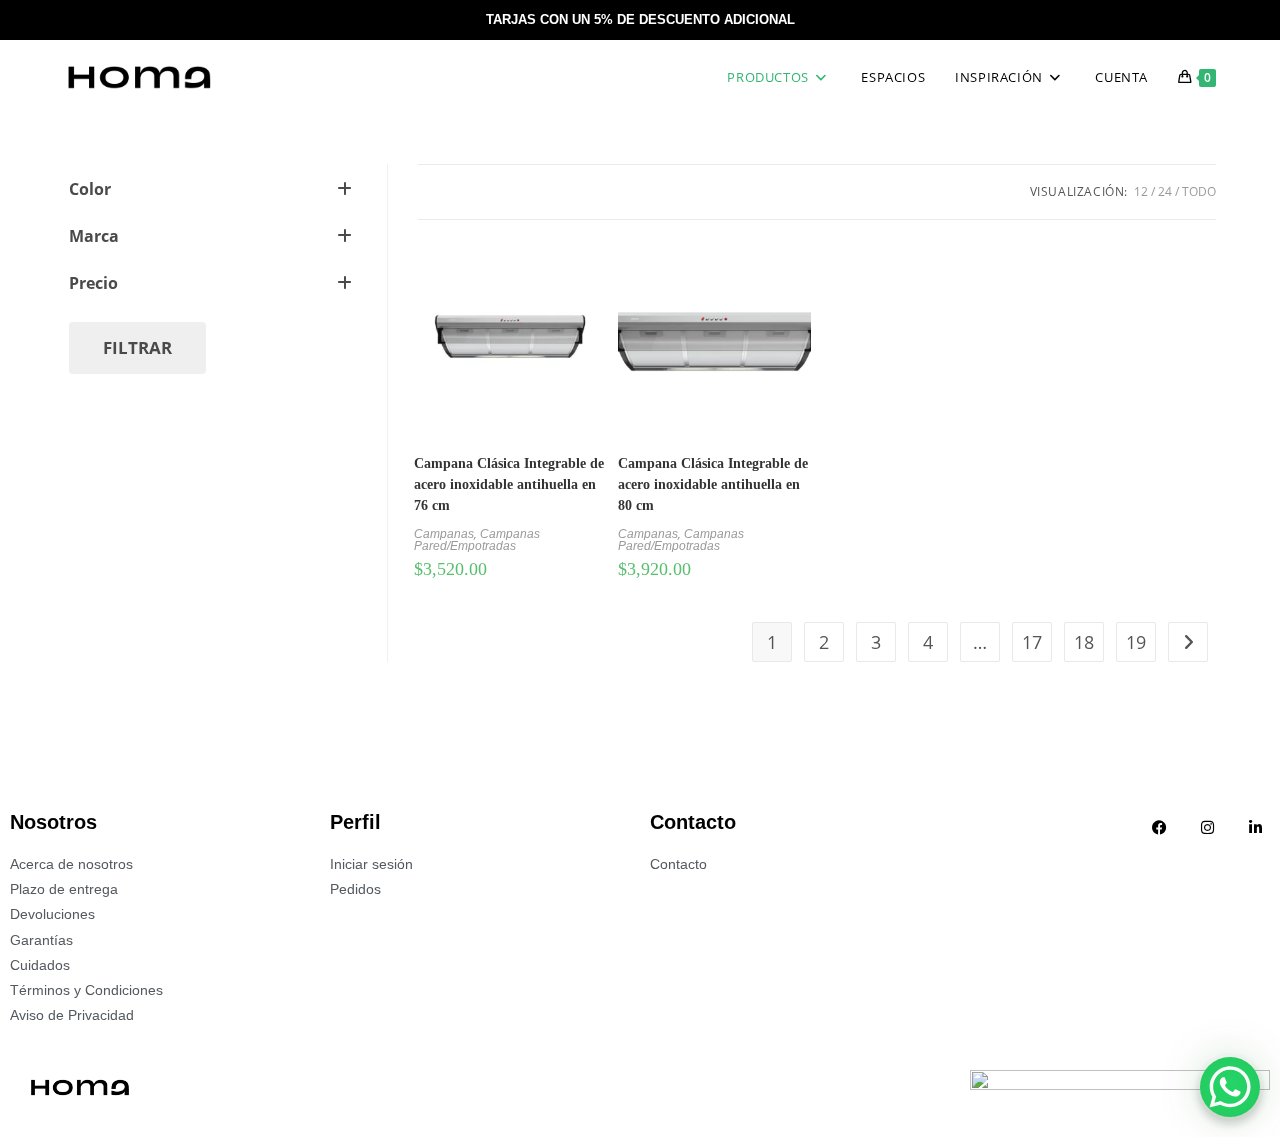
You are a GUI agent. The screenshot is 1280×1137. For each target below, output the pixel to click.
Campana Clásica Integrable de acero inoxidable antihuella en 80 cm (713, 484)
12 (1141, 191)
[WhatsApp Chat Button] (1230, 1087)
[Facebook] (1159, 827)
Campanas (444, 534)
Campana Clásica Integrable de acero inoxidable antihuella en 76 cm (509, 484)
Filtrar (137, 347)
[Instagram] (1207, 827)
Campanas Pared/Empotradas (477, 540)
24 (1165, 191)
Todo (1199, 191)
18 (1084, 642)
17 (1032, 642)
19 (1136, 642)
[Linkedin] (1255, 827)
